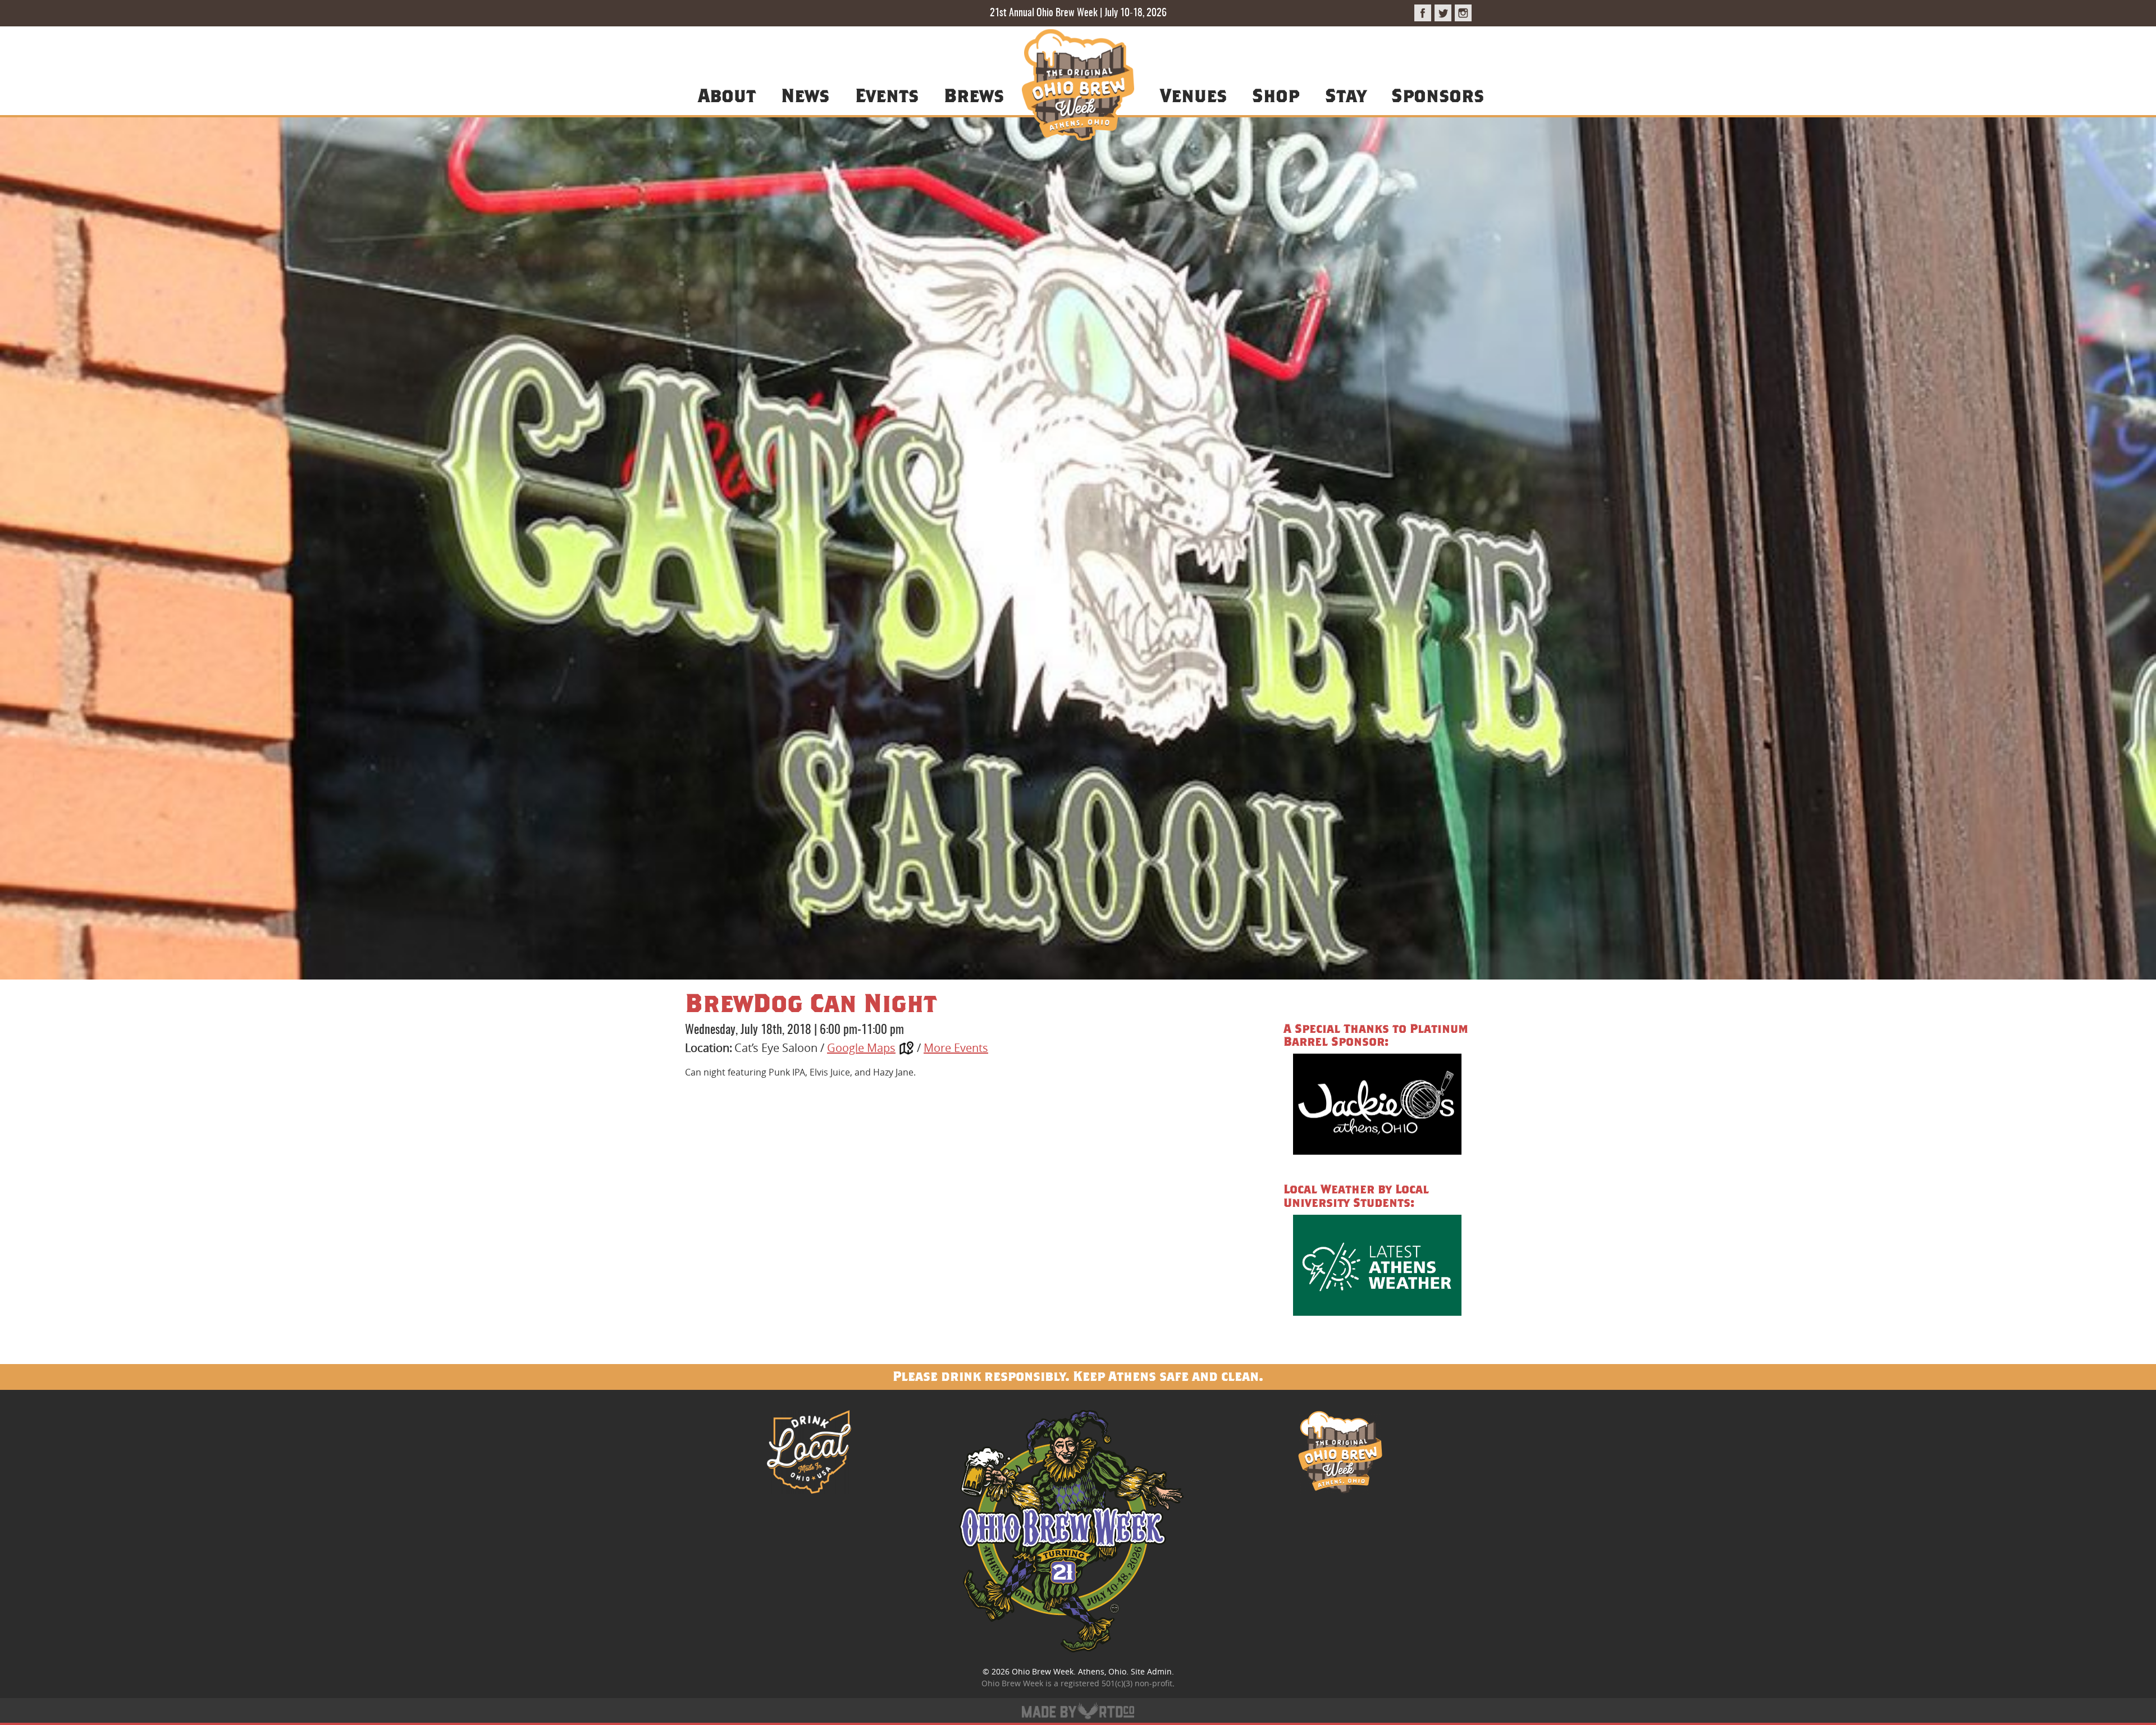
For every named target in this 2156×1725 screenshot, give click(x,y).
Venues (1193, 95)
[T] (1443, 13)
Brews (974, 95)
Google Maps (861, 1048)
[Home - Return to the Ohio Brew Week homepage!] (1078, 87)
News (805, 95)
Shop (1276, 95)
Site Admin (1151, 1671)
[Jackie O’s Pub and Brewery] (1377, 1106)
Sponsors (1438, 95)
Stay (1346, 95)
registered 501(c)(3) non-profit (1116, 1683)
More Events (956, 1048)
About (727, 95)
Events (887, 95)
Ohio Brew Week (1043, 1671)
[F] (1423, 13)
